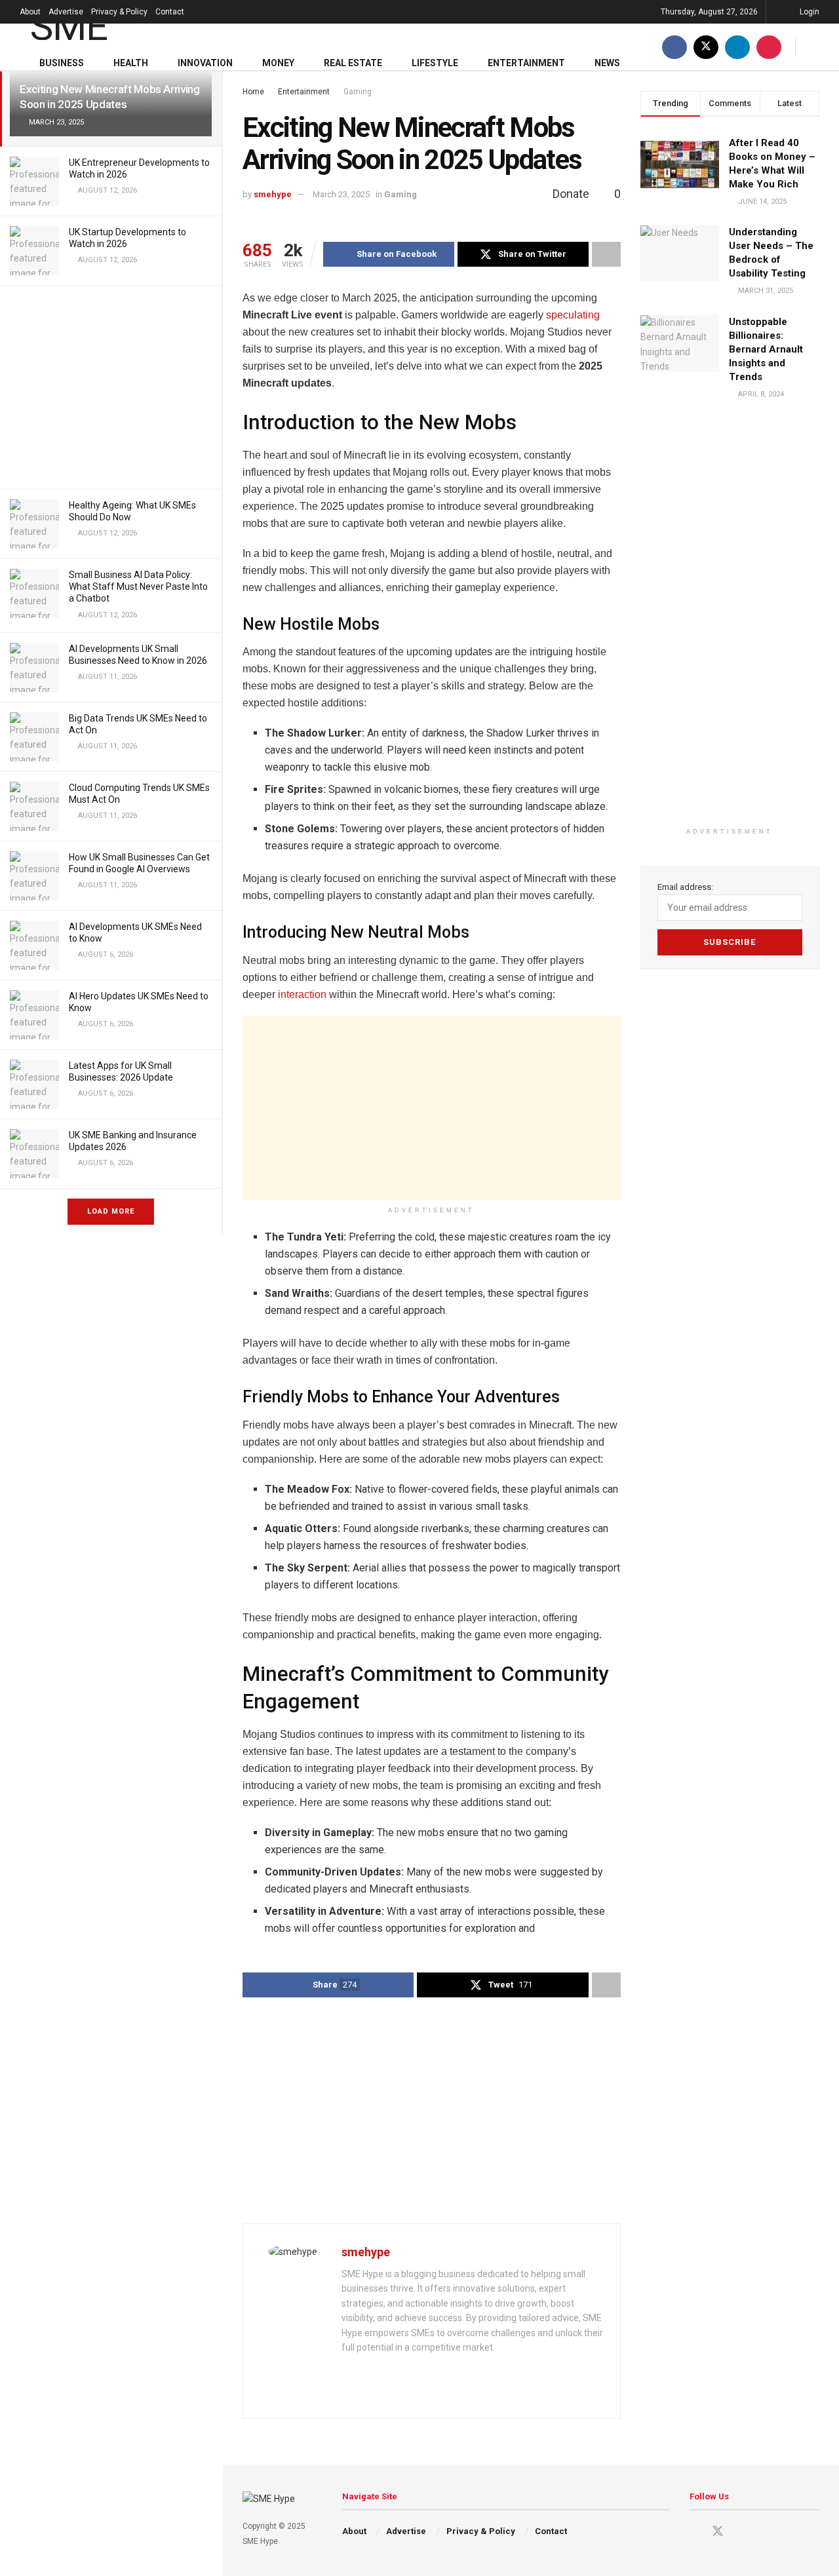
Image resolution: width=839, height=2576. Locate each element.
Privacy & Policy (119, 12)
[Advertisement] (111, 387)
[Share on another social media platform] (606, 254)
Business (62, 63)
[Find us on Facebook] (674, 47)
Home (253, 92)
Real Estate (353, 63)
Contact (170, 12)
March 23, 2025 (341, 194)
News (607, 63)
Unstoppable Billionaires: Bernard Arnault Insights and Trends (766, 349)
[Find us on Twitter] (706, 47)
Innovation (205, 63)
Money (278, 63)
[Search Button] (814, 47)
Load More (111, 1211)
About (30, 12)
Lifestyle (435, 63)
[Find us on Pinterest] (769, 47)
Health (131, 63)
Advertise (66, 12)
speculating (573, 315)
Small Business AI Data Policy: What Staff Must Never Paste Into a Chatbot (138, 586)
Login (809, 12)
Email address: (685, 887)
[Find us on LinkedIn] (737, 47)
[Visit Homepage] (87, 24)
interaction (302, 994)
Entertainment (526, 63)
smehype (273, 194)
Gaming (358, 92)
